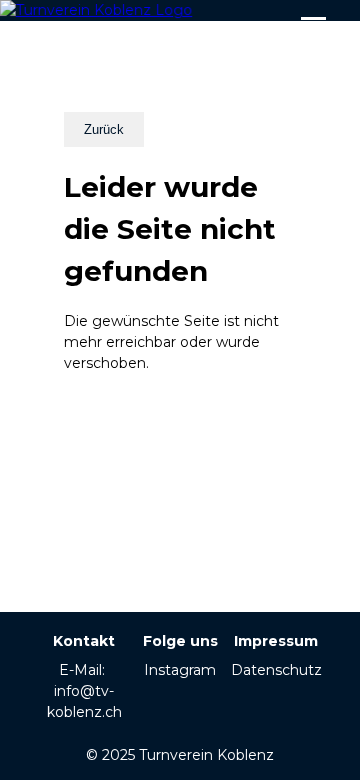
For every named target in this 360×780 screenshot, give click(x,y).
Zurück (104, 129)
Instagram (180, 670)
